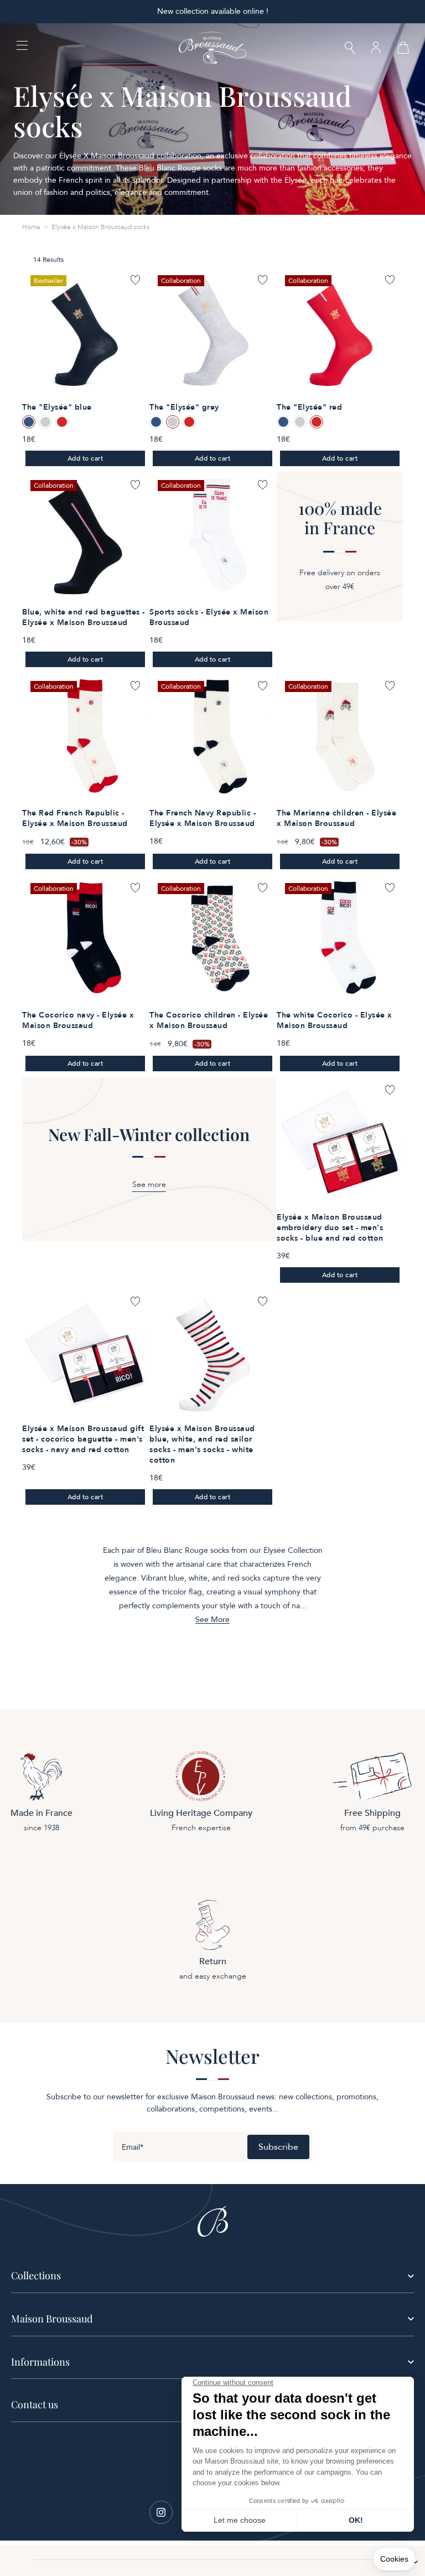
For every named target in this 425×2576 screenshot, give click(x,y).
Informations (40, 2362)
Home (31, 227)
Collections (36, 2275)
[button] (350, 49)
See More (212, 1620)
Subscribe (278, 2147)
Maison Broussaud (52, 2319)
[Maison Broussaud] (212, 48)
